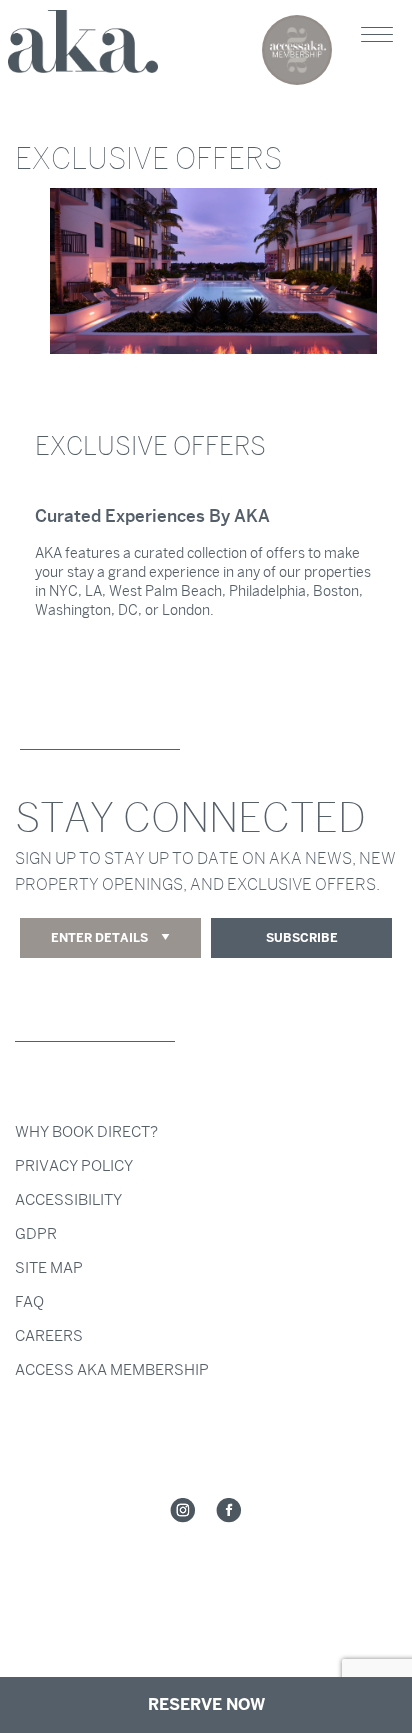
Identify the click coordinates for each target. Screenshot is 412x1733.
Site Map (49, 1268)
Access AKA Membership (112, 1370)
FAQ (29, 1302)
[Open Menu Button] (377, 35)
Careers (49, 1336)
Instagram (183, 1511)
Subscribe (302, 938)
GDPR (36, 1234)
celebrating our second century (297, 50)
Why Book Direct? (86, 1132)
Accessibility (68, 1200)
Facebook (229, 1511)
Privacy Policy (74, 1166)
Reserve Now (206, 1704)
